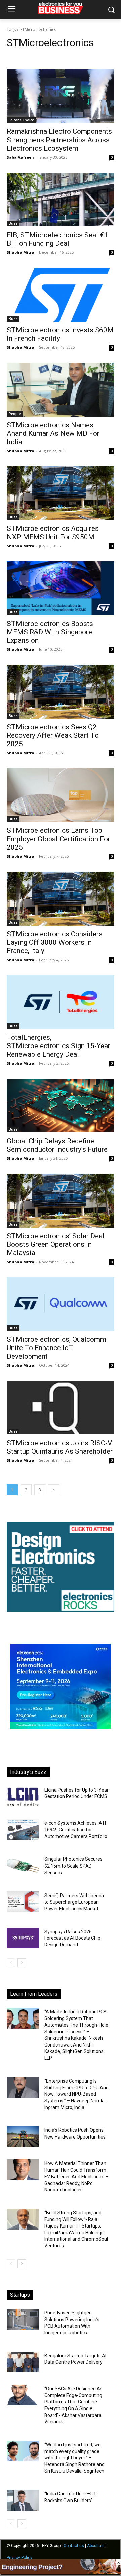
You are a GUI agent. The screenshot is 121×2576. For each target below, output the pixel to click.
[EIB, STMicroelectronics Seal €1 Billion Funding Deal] (61, 200)
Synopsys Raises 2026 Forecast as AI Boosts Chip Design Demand (72, 1938)
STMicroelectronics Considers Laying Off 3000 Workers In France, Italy (55, 942)
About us (95, 2546)
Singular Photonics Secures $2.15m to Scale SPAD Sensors (73, 1866)
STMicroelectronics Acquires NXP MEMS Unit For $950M (53, 533)
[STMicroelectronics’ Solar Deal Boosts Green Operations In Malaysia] (61, 1201)
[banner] (61, 1727)
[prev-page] (11, 1963)
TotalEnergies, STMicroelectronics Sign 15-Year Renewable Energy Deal (58, 1046)
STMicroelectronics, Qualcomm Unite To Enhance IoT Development (56, 1348)
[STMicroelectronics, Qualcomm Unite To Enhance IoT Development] (61, 1304)
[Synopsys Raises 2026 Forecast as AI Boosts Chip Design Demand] (23, 1938)
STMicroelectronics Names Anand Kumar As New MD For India (53, 433)
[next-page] (54, 1490)
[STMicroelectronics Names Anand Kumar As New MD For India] (61, 390)
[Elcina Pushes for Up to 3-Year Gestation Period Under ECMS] (23, 1796)
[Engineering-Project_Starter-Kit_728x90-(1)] (61, 2572)
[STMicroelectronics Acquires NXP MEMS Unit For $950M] (61, 493)
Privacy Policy (19, 2558)
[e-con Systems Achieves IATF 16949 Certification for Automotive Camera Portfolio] (23, 1829)
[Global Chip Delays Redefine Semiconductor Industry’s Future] (61, 1105)
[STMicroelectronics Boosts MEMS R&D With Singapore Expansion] (61, 588)
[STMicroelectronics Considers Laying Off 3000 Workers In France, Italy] (61, 899)
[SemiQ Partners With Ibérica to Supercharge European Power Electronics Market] (23, 1902)
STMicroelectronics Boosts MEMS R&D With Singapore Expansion (50, 632)
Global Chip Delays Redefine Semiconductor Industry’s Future (57, 1145)
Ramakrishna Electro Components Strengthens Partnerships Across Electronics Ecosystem (59, 140)
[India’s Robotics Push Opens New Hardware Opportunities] (23, 2136)
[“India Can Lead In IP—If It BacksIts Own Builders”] (23, 2500)
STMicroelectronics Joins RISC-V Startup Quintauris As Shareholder (60, 1447)
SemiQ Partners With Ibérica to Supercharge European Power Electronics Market (74, 1902)
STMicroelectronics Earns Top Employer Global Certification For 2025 (58, 839)
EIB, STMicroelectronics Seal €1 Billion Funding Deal (57, 239)
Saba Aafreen (20, 157)
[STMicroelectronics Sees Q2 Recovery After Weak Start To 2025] (61, 692)
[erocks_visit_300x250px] (61, 1610)
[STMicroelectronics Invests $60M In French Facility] (61, 295)
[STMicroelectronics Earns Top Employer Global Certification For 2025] (61, 795)
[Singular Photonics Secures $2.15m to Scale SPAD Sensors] (23, 1866)
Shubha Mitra (21, 252)
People (15, 414)
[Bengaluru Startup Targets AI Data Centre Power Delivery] (23, 2362)
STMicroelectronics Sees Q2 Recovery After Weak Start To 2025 (53, 735)
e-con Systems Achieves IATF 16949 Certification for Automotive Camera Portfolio (76, 1830)
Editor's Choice (21, 120)
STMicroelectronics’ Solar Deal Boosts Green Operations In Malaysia (56, 1244)
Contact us (74, 2546)
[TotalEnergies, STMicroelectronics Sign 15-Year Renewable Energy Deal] (61, 1002)
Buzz (13, 223)
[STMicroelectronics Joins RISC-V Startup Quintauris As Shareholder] (61, 1407)
